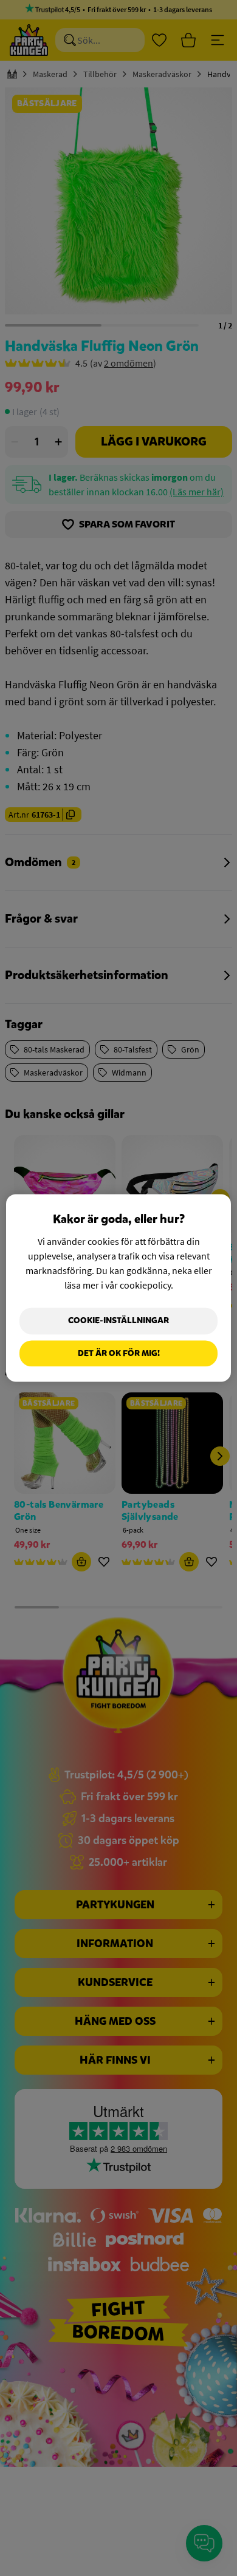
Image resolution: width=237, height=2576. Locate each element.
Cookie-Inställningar (118, 1320)
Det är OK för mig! (119, 1353)
